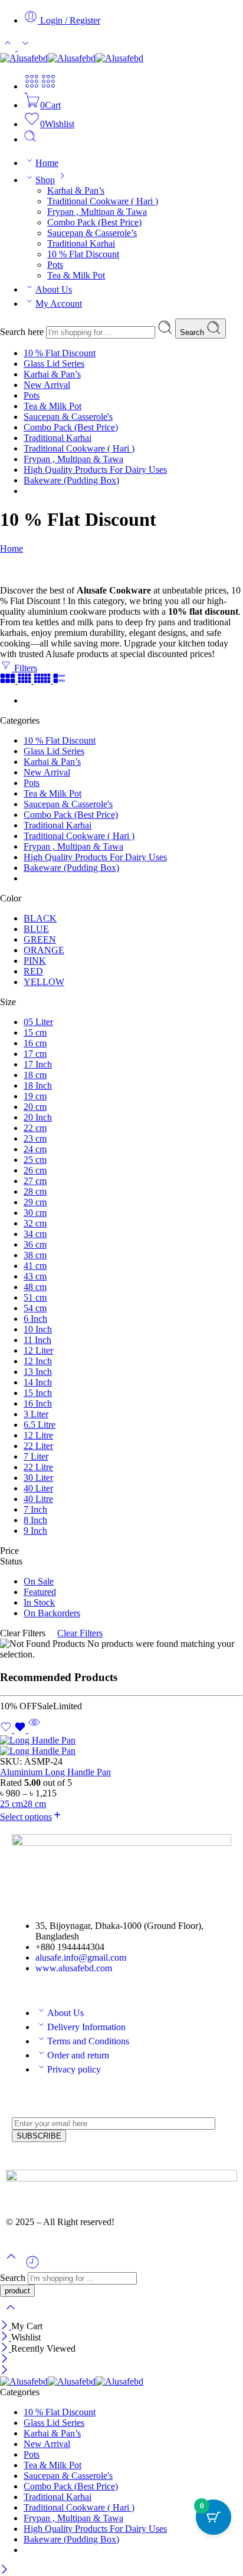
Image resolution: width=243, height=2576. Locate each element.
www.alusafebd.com (74, 1968)
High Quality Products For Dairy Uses (95, 470)
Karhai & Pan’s (76, 190)
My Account (59, 304)
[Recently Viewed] (32, 2267)
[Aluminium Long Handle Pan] (121, 1746)
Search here (23, 332)
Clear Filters (80, 1633)
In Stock (39, 1602)
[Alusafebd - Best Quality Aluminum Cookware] (72, 58)
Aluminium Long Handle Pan (55, 1772)
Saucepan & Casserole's (68, 417)
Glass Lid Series (54, 364)
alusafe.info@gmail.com (81, 1957)
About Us (54, 289)
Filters (24, 668)
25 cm (12, 1804)
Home (47, 163)
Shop (45, 180)
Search (193, 332)
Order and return (78, 2055)
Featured (40, 1592)
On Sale (39, 1581)
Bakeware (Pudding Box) (71, 480)
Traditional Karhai (81, 243)
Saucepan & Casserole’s (92, 233)
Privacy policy (74, 2069)
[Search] (30, 139)
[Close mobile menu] (4, 2371)
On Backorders (52, 1613)
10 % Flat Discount (83, 254)
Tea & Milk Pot (76, 275)
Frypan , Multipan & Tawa (97, 212)
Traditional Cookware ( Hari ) (103, 201)
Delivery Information (86, 2027)
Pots (55, 265)
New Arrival (47, 385)
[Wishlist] (14, 1730)
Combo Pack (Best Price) (94, 222)
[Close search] (11, 2315)
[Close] (6, 2326)
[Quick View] (34, 1730)
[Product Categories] (32, 86)
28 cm (35, 1804)
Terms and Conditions (88, 2041)
